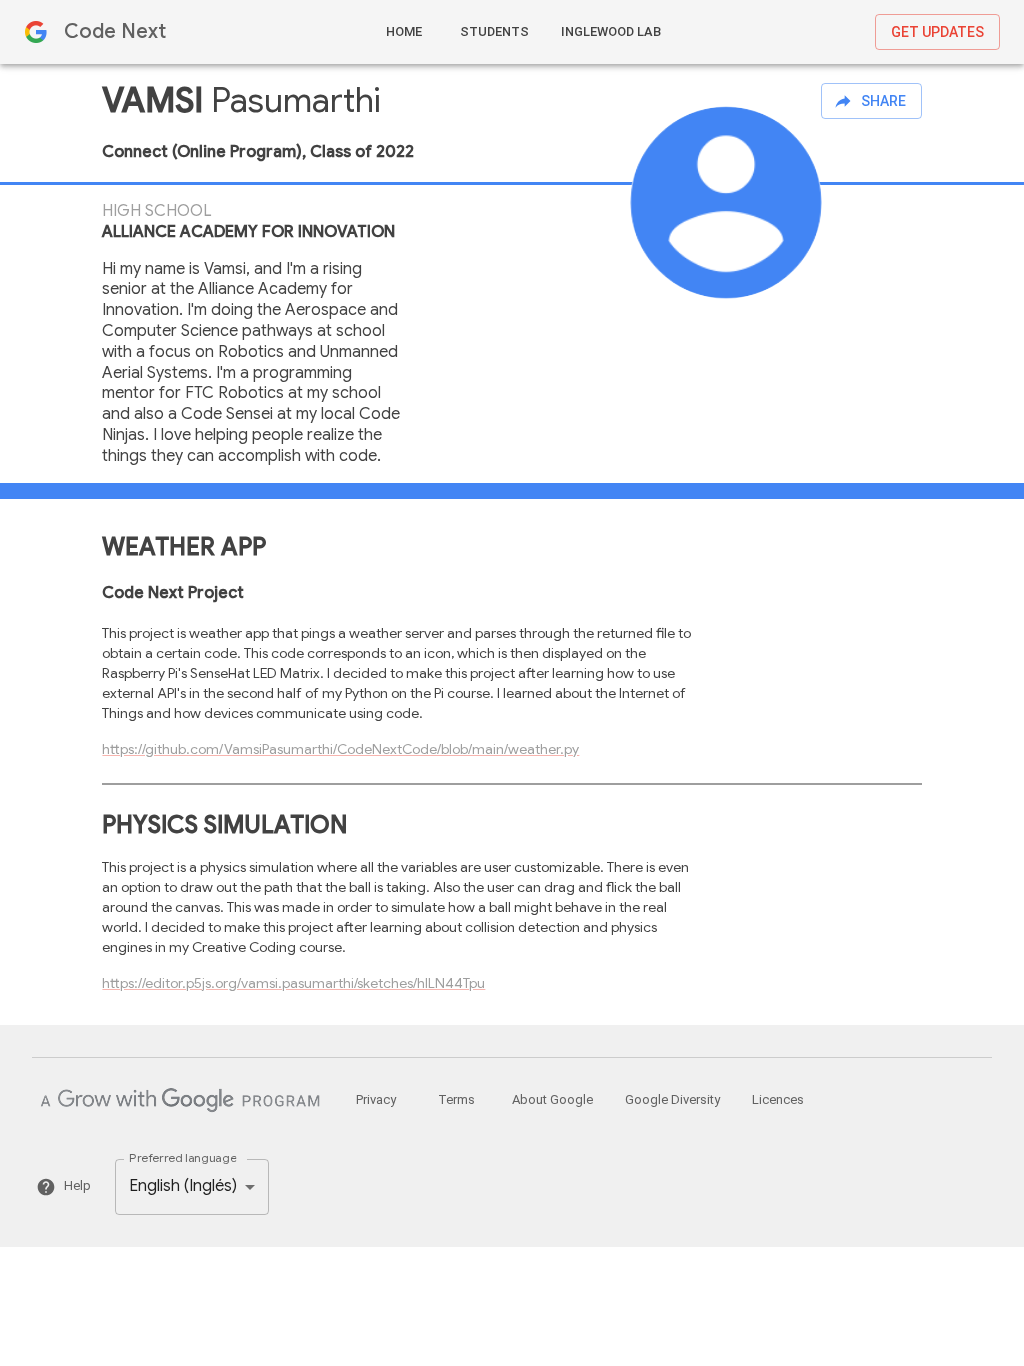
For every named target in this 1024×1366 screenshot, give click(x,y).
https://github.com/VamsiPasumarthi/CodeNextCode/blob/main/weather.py (340, 749)
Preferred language (182, 1158)
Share (883, 101)
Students (494, 31)
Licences (778, 1099)
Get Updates (937, 32)
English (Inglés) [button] (183, 1186)
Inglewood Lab (611, 31)
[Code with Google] (180, 1100)
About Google (552, 1099)
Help (77, 1185)
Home (404, 31)
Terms (456, 1099)
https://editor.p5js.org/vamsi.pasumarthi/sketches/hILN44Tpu (293, 983)
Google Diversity (672, 1099)
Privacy (376, 1099)
